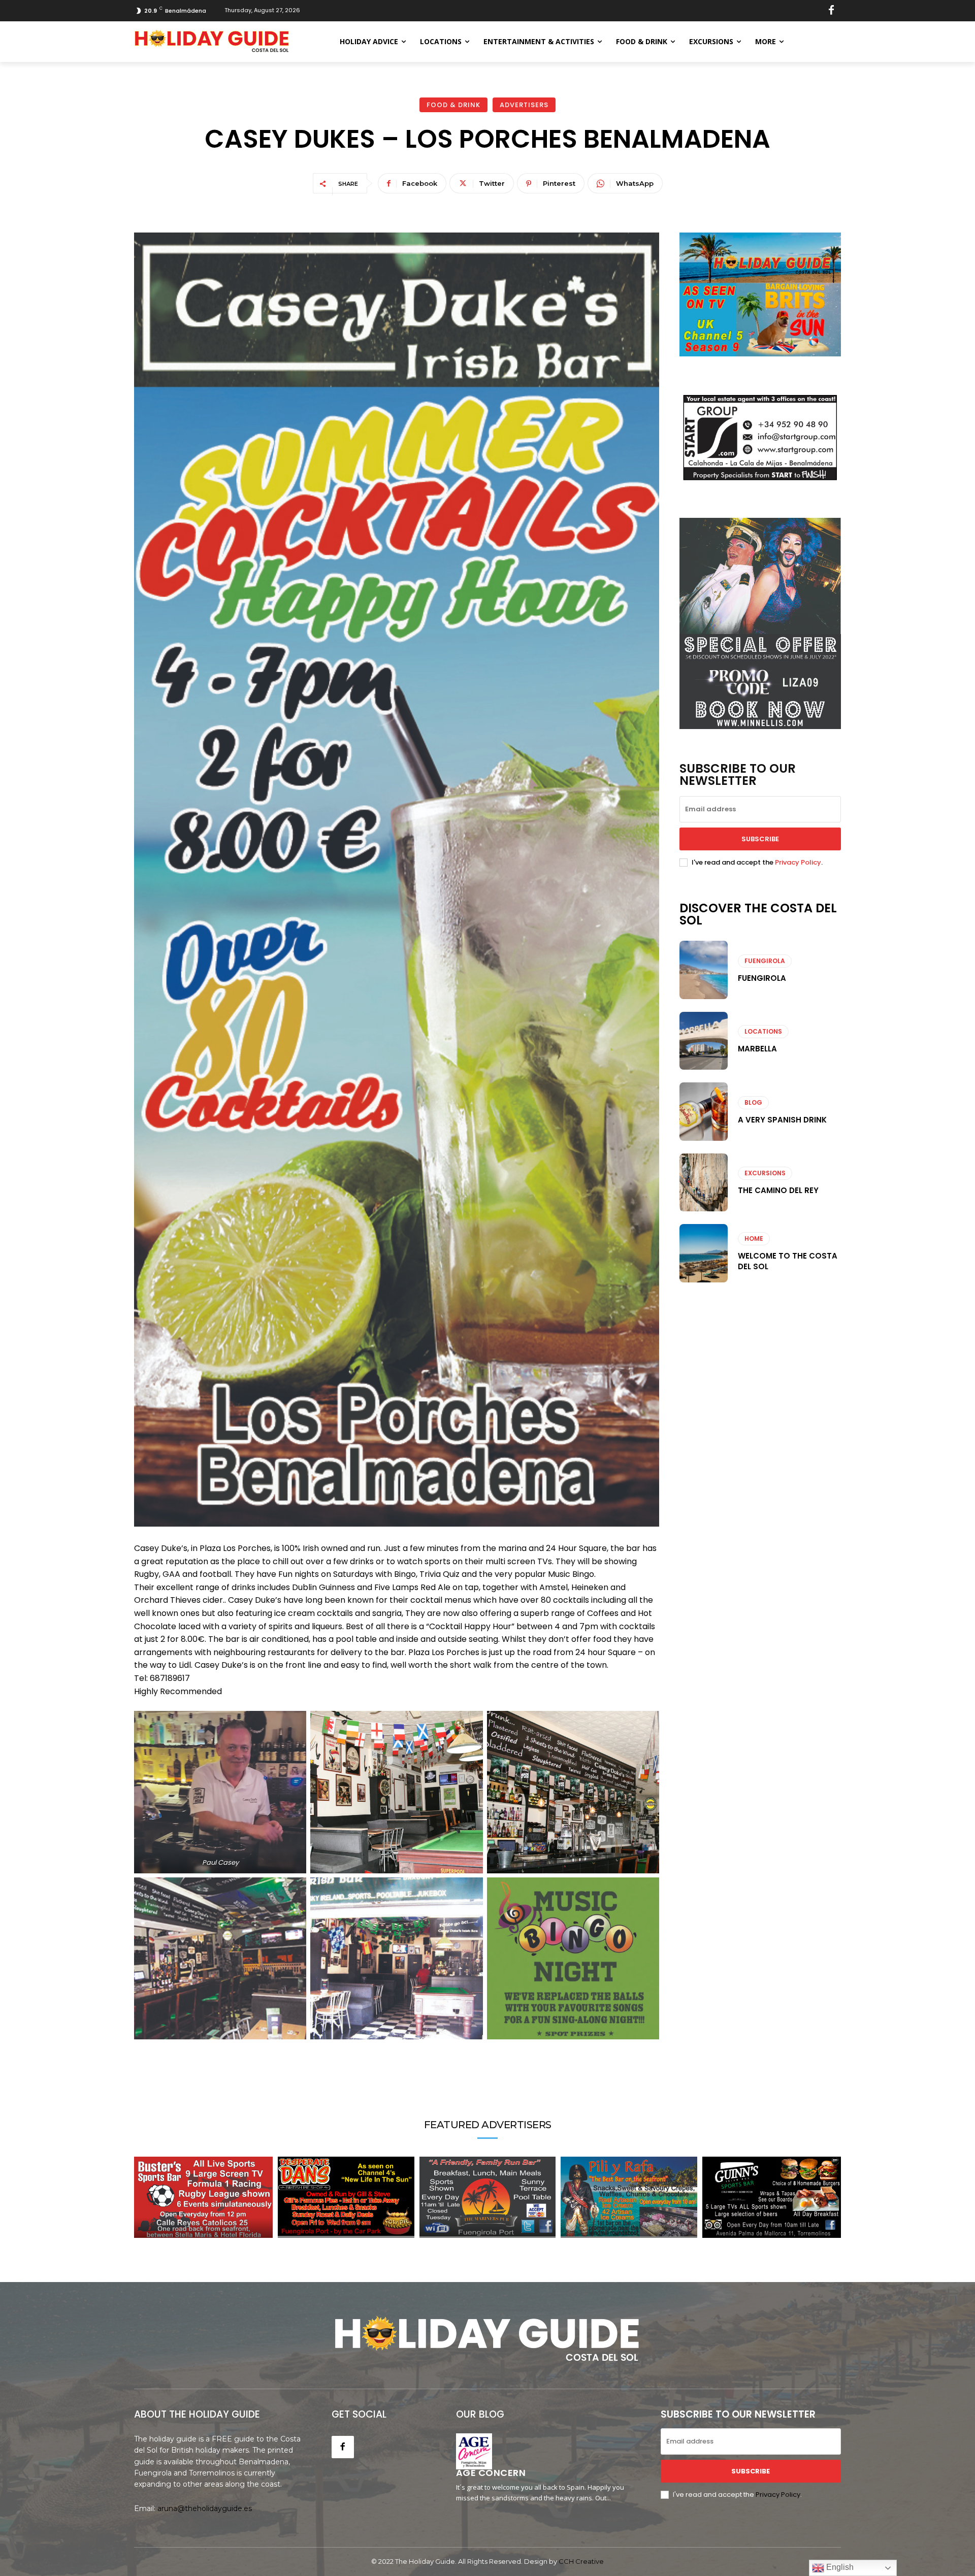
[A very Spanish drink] (704, 1111)
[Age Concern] (474, 2451)
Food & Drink (453, 105)
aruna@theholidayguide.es (205, 2508)
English (839, 2567)
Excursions (765, 1173)
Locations (763, 1031)
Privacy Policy (798, 862)
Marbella (757, 1049)
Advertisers (524, 105)
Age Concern (491, 2473)
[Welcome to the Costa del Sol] (704, 1253)
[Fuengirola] (704, 970)
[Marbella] (704, 1041)
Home (754, 1239)
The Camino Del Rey (778, 1190)
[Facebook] (831, 11)
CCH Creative (581, 2561)
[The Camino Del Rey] (704, 1182)
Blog (753, 1102)
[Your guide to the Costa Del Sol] (212, 42)
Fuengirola (765, 961)
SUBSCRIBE (760, 839)
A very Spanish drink (782, 1120)
